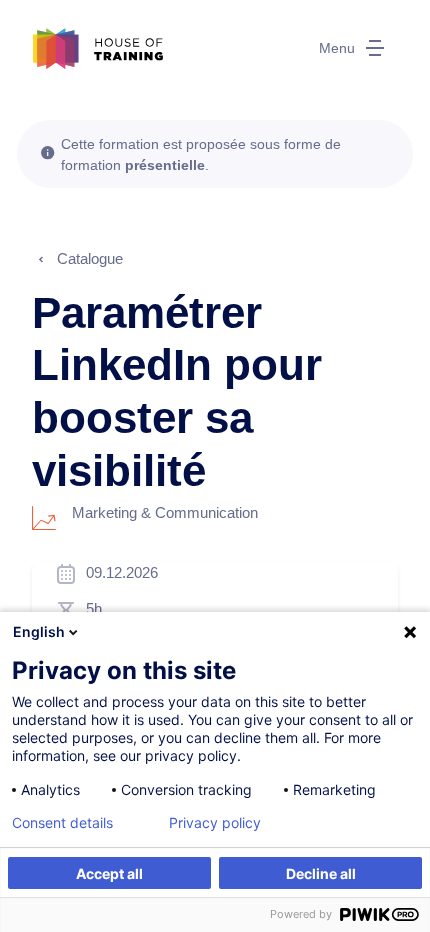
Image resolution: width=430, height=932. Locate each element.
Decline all (321, 873)
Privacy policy (215, 823)
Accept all (109, 873)
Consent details (62, 823)
